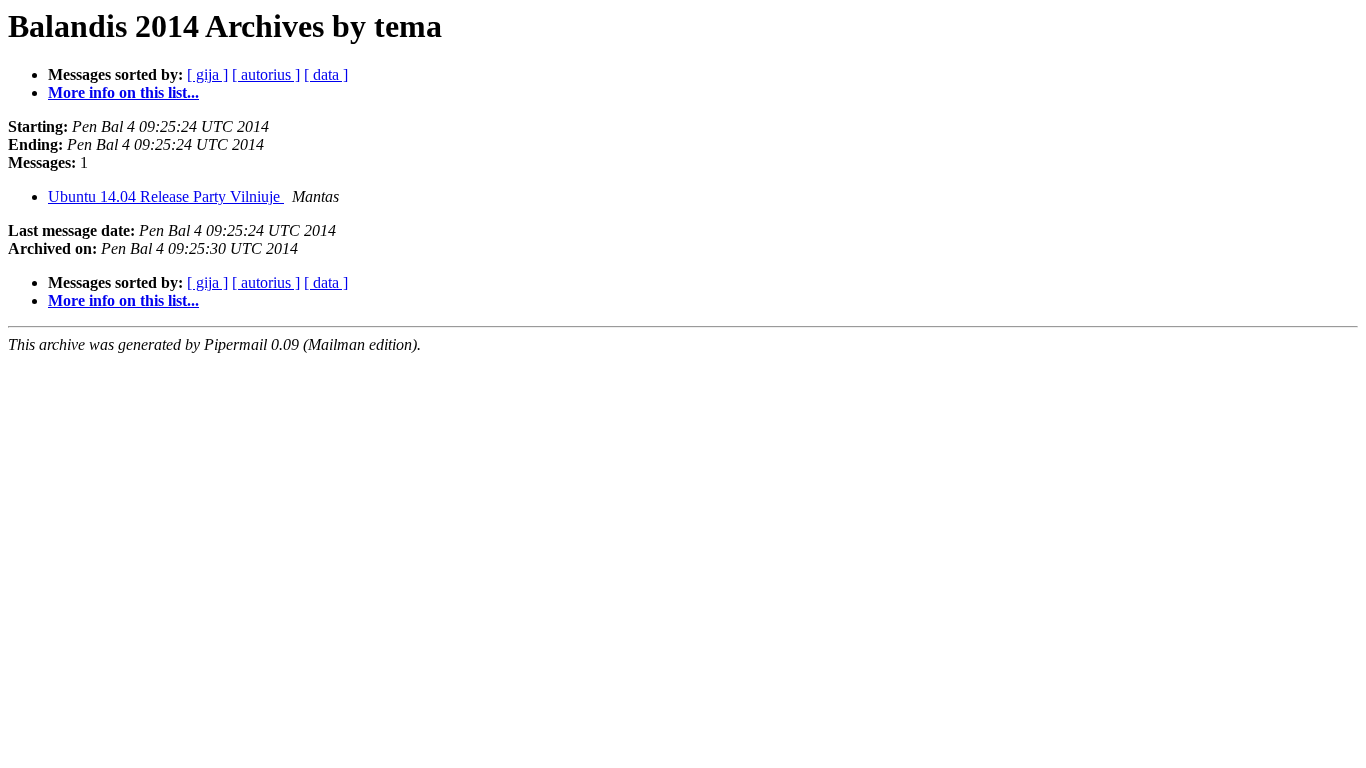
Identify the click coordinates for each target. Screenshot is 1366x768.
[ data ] (326, 74)
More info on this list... (123, 92)
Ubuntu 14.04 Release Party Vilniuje (166, 196)
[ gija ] (207, 74)
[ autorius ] (266, 74)
